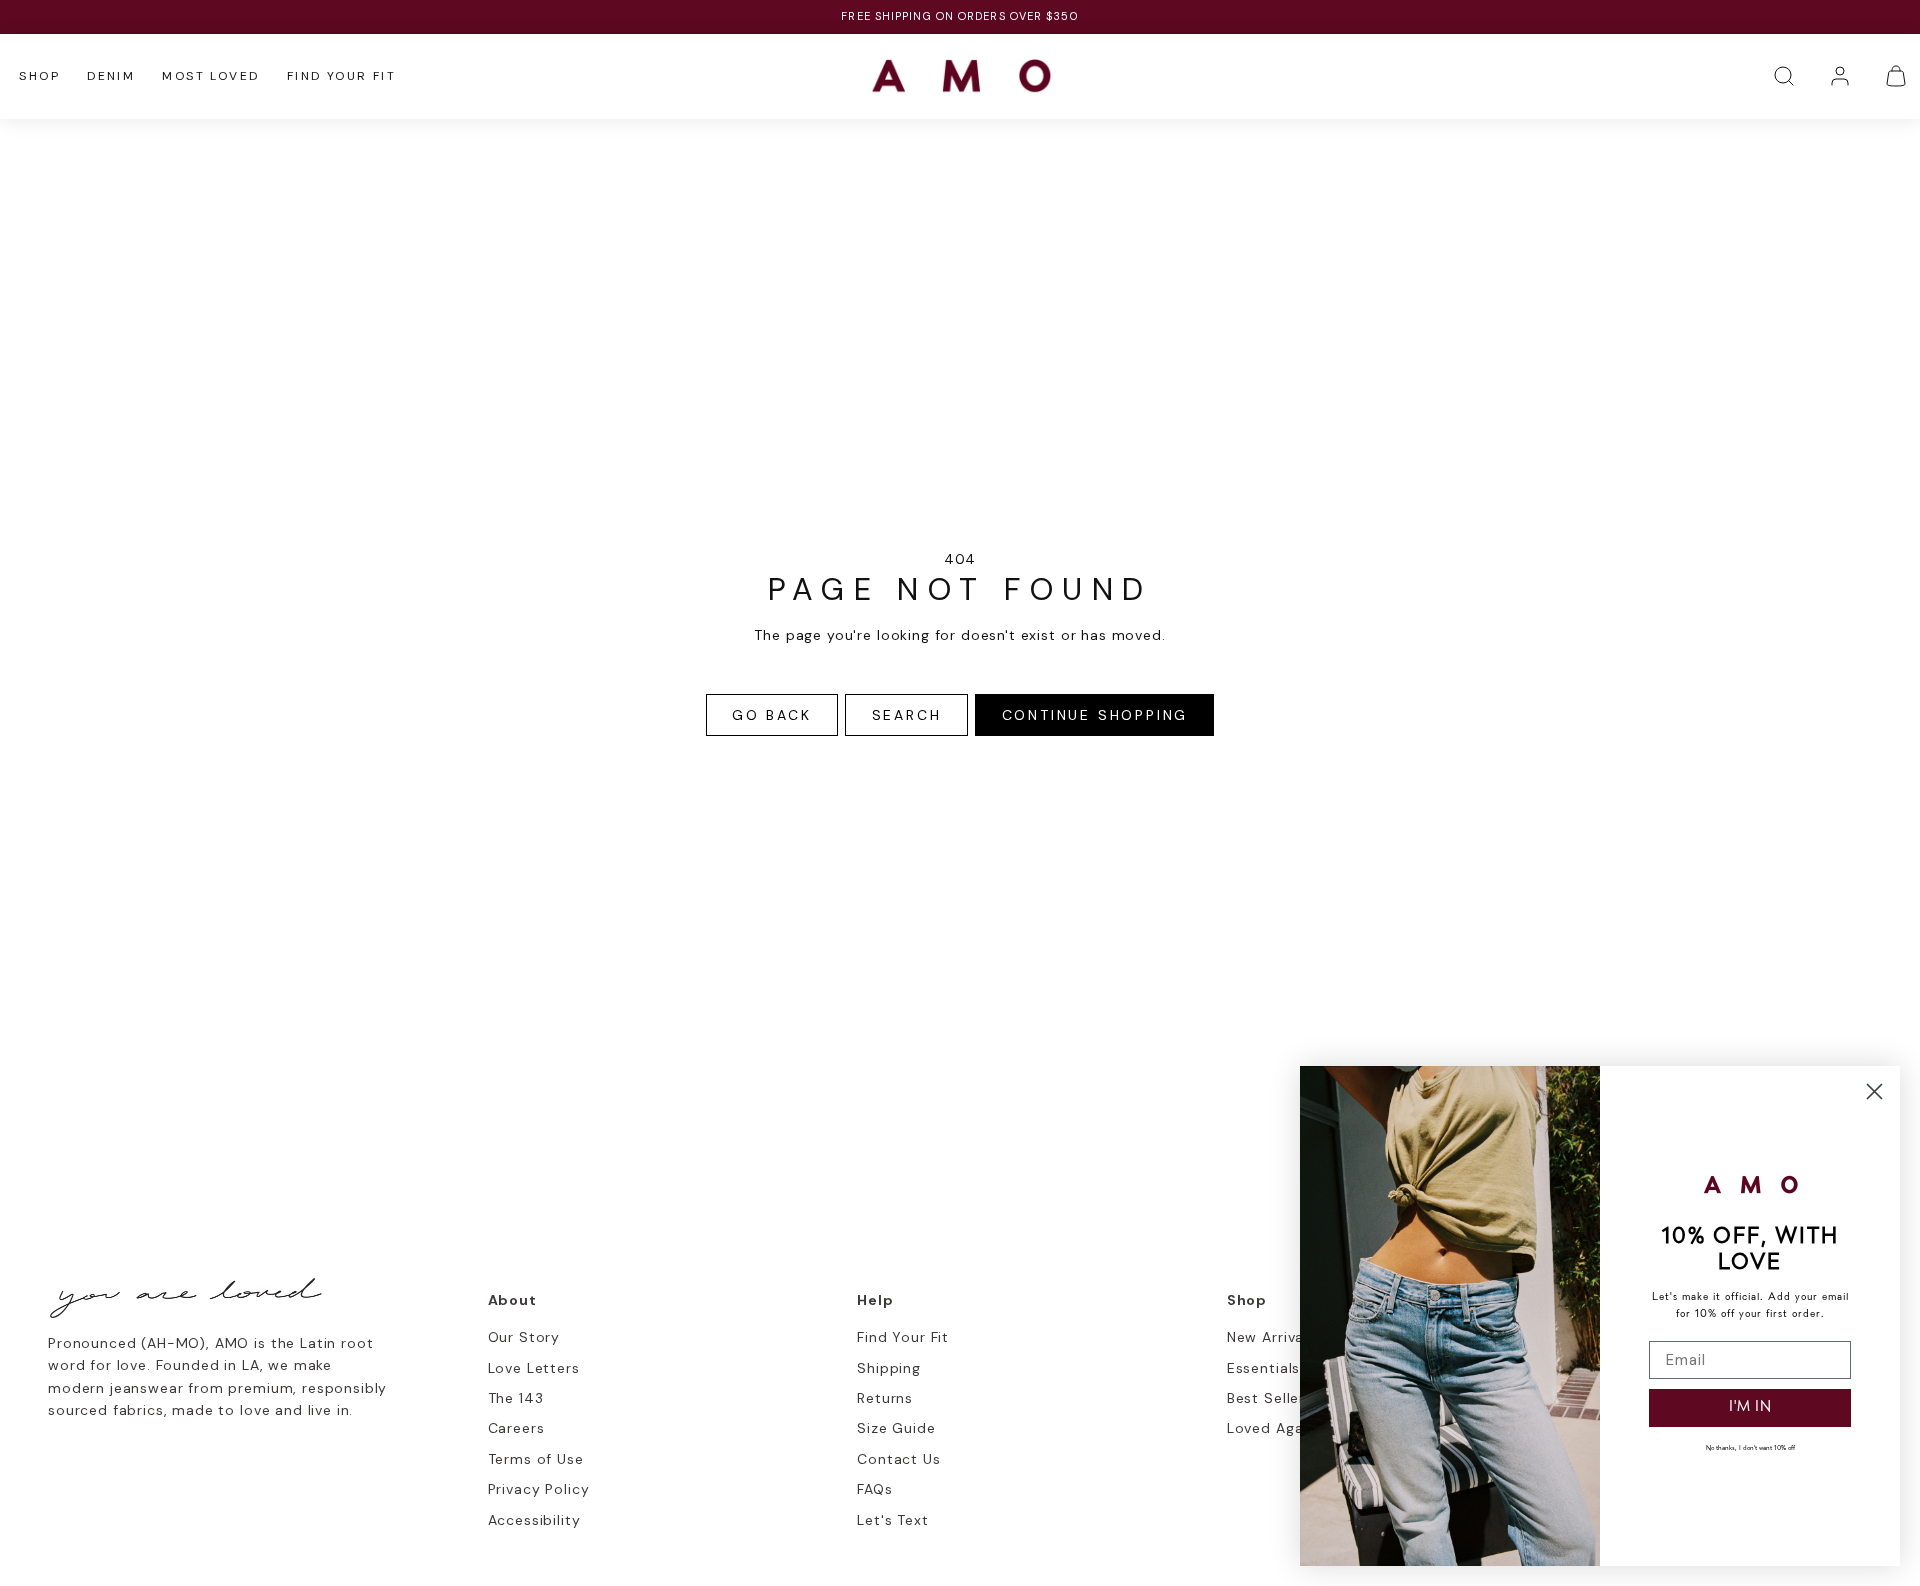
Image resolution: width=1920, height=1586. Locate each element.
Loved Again (1271, 1428)
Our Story (524, 1337)
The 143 (516, 1398)
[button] (1784, 76)
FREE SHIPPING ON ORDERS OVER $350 (959, 16)
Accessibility (534, 1520)
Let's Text (892, 1520)
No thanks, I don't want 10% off (1750, 1448)
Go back (772, 715)
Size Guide (896, 1428)
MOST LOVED (210, 76)
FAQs (874, 1489)
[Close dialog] (1874, 1091)
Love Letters (534, 1368)
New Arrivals (1271, 1337)
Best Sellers (1270, 1398)
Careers (516, 1428)
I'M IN (1750, 1407)
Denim (111, 76)
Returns (885, 1398)
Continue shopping (1095, 715)
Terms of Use (536, 1459)
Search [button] (907, 715)
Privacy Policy (539, 1489)
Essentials (1263, 1368)
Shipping (889, 1368)
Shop (39, 76)
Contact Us (898, 1459)
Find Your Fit (341, 76)
